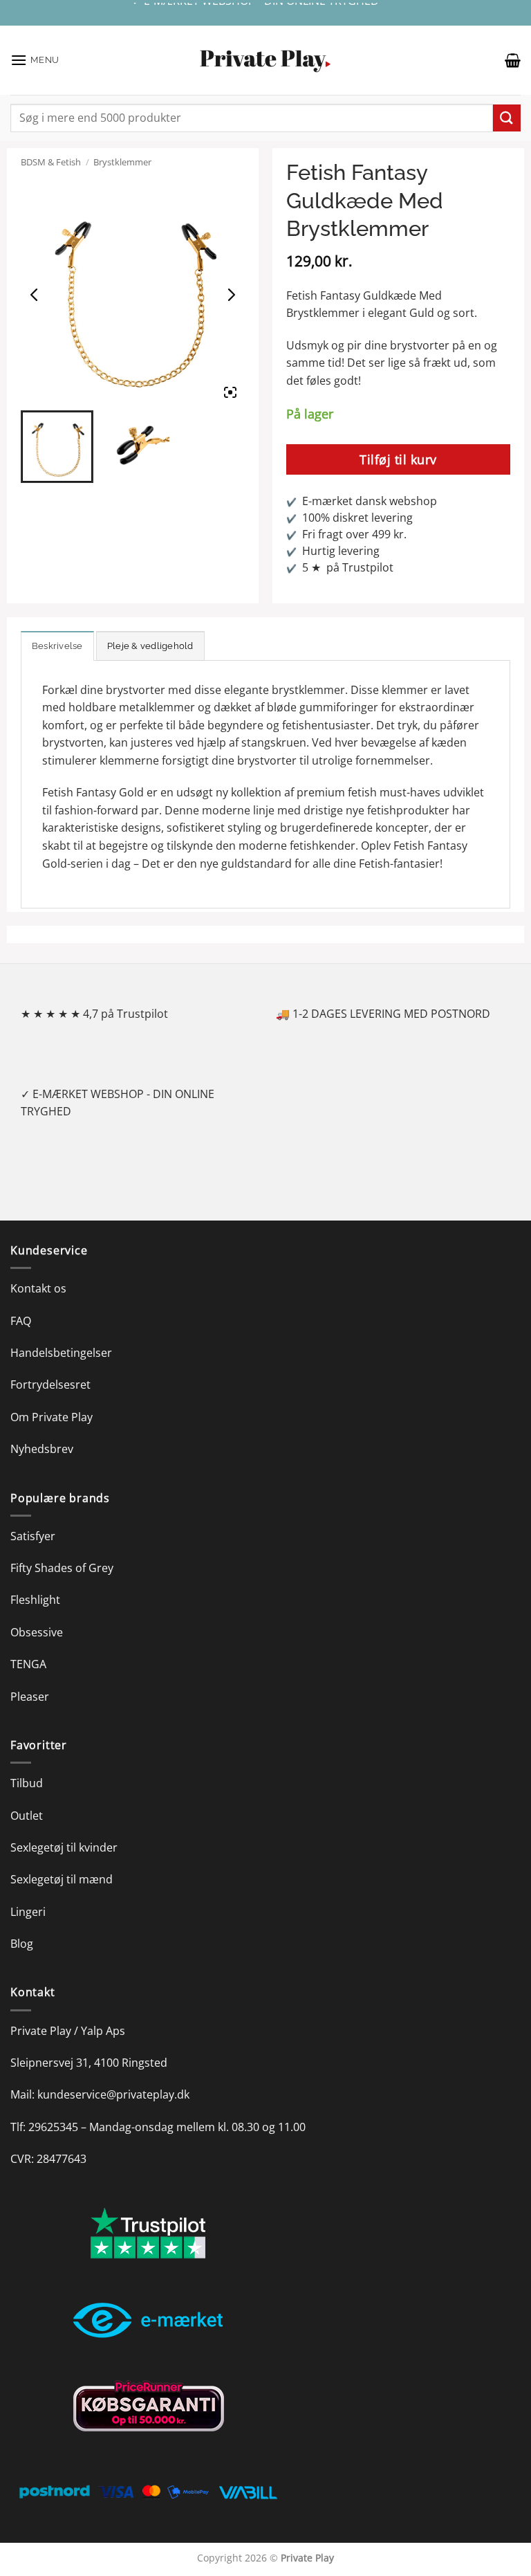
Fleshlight (35, 1600)
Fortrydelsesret (50, 1385)
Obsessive (37, 1632)
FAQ (21, 1321)
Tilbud (27, 1783)
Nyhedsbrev (42, 1449)
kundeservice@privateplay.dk (113, 2094)
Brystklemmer (122, 162)
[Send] (507, 118)
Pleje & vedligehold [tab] (150, 646)
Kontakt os (38, 1288)
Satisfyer (33, 1536)
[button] (35, 60)
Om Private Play (52, 1417)
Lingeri (28, 1912)
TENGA (28, 1664)
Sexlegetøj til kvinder (64, 1847)
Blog (22, 1944)
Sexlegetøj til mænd (62, 1879)
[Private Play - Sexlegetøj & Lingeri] (265, 61)
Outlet (27, 1816)
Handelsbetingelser (61, 1353)
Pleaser (30, 1697)
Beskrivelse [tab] (57, 646)
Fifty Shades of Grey (62, 1568)
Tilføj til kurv (398, 459)
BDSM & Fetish (51, 162)
